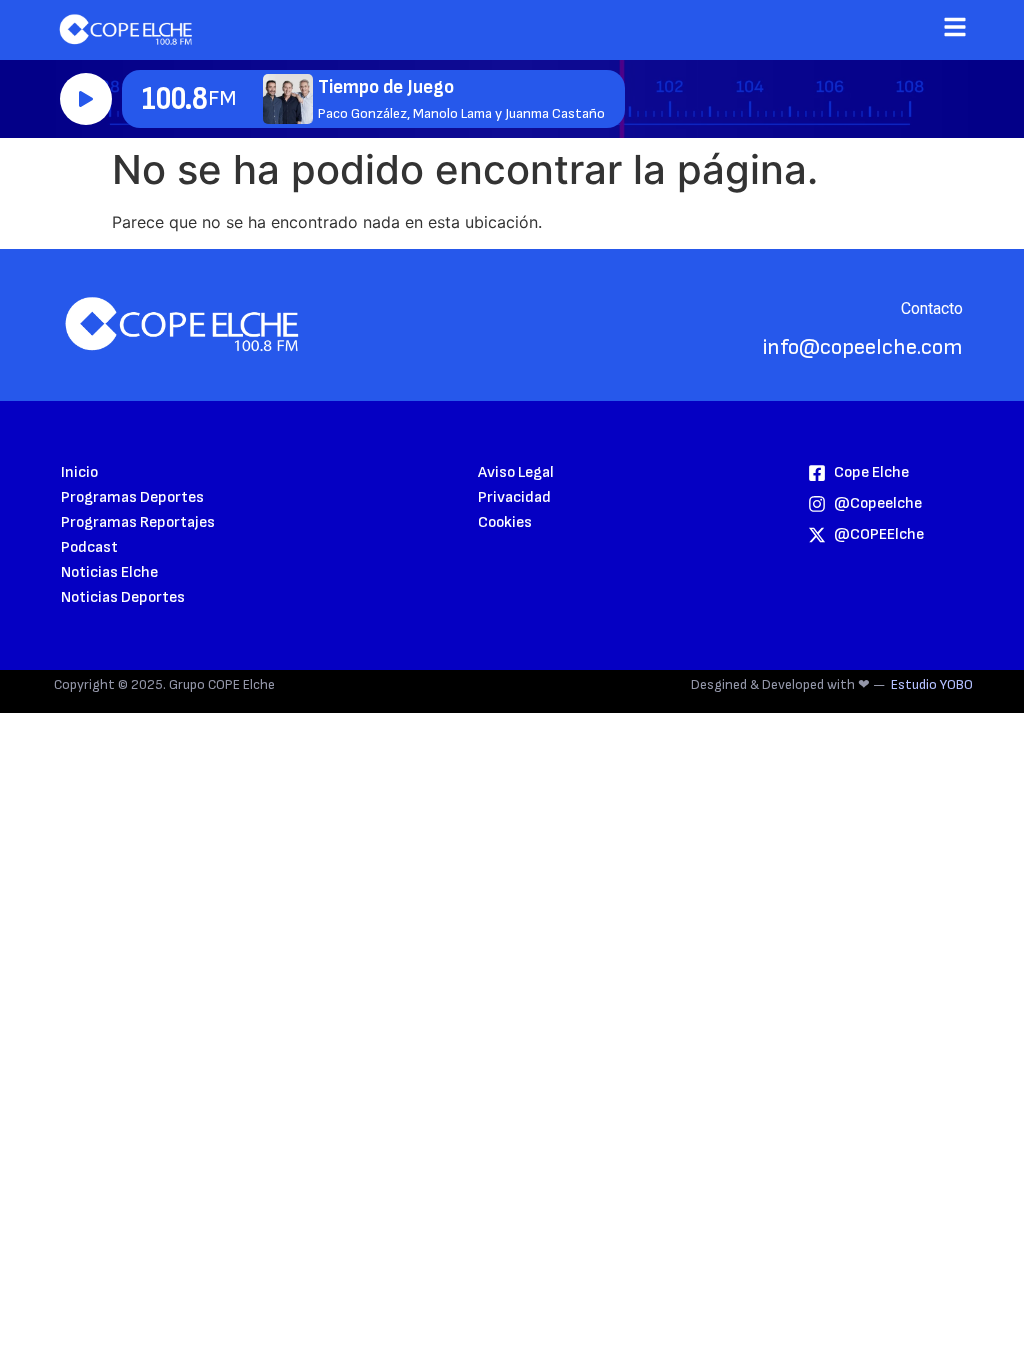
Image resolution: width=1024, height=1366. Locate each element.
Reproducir (86, 99)
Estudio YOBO (932, 684)
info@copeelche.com (863, 347)
